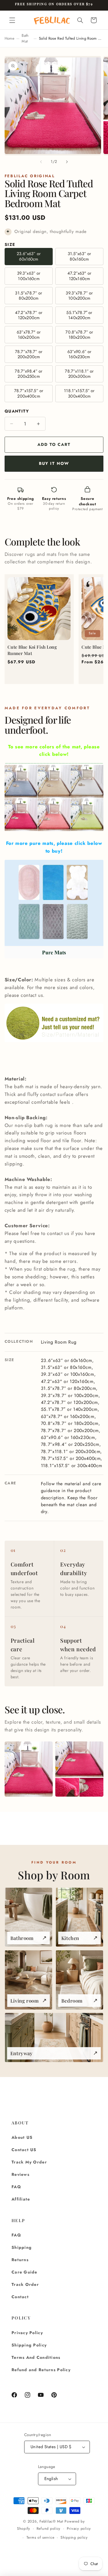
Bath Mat (25, 38)
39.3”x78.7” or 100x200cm (79, 296)
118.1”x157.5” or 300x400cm (79, 393)
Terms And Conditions (36, 2357)
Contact (20, 2297)
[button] (12, 20)
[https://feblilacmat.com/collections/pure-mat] (54, 909)
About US (22, 2137)
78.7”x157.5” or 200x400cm (29, 393)
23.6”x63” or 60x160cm (29, 256)
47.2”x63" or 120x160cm (79, 276)
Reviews (20, 2174)
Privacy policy (79, 2529)
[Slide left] (41, 162)
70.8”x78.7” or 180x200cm (79, 335)
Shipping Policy (29, 2345)
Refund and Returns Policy (41, 2370)
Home (10, 38)
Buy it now (54, 463)
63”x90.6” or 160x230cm (79, 354)
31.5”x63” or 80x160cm (79, 256)
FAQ (16, 2187)
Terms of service (40, 2538)
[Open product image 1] (29, 1769)
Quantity (17, 411)
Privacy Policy (27, 2333)
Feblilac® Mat (51, 2521)
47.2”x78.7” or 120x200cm (29, 315)
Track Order (25, 2284)
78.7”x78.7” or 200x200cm (29, 354)
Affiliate (21, 2199)
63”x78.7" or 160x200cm (29, 335)
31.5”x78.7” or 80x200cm (29, 296)
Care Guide (24, 2272)
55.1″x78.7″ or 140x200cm (79, 315)
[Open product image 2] (79, 1769)
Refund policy (49, 2529)
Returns (20, 2260)
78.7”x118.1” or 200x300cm (79, 374)
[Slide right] (67, 162)
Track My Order (29, 2162)
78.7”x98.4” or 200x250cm (29, 374)
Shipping (22, 2247)
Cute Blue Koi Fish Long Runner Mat (32, 650)
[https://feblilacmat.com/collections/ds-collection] (54, 831)
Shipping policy (74, 2538)
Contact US (24, 2150)
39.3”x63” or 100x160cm (29, 276)
